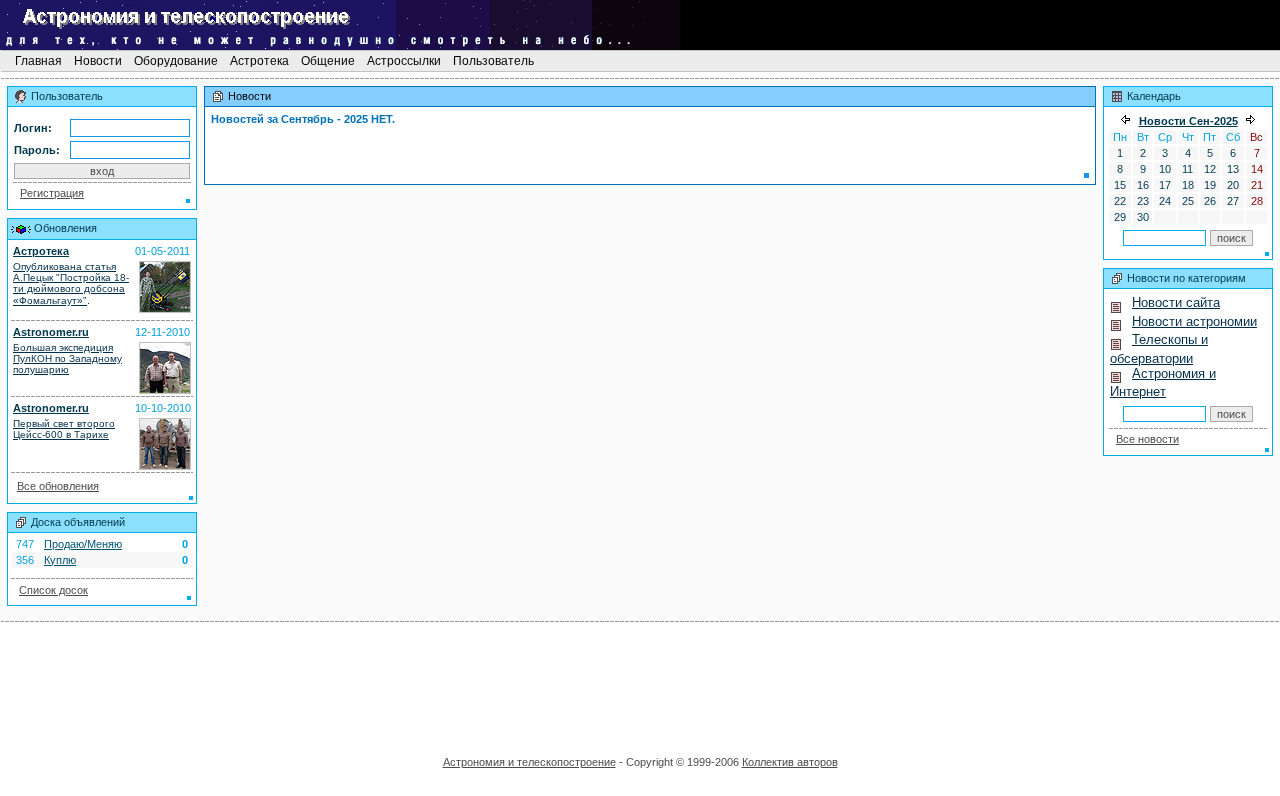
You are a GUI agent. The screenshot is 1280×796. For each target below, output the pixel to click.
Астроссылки (404, 61)
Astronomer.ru (51, 332)
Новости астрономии (1194, 321)
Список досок (53, 590)
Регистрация (52, 193)
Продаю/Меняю (83, 544)
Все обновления (58, 486)
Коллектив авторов (790, 762)
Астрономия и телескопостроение (529, 762)
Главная (38, 61)
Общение (328, 61)
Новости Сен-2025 (1188, 121)
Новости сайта (1176, 302)
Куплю (60, 560)
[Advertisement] (640, 682)
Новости (98, 61)
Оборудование (176, 61)
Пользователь (493, 61)
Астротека (259, 61)
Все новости (1147, 439)
